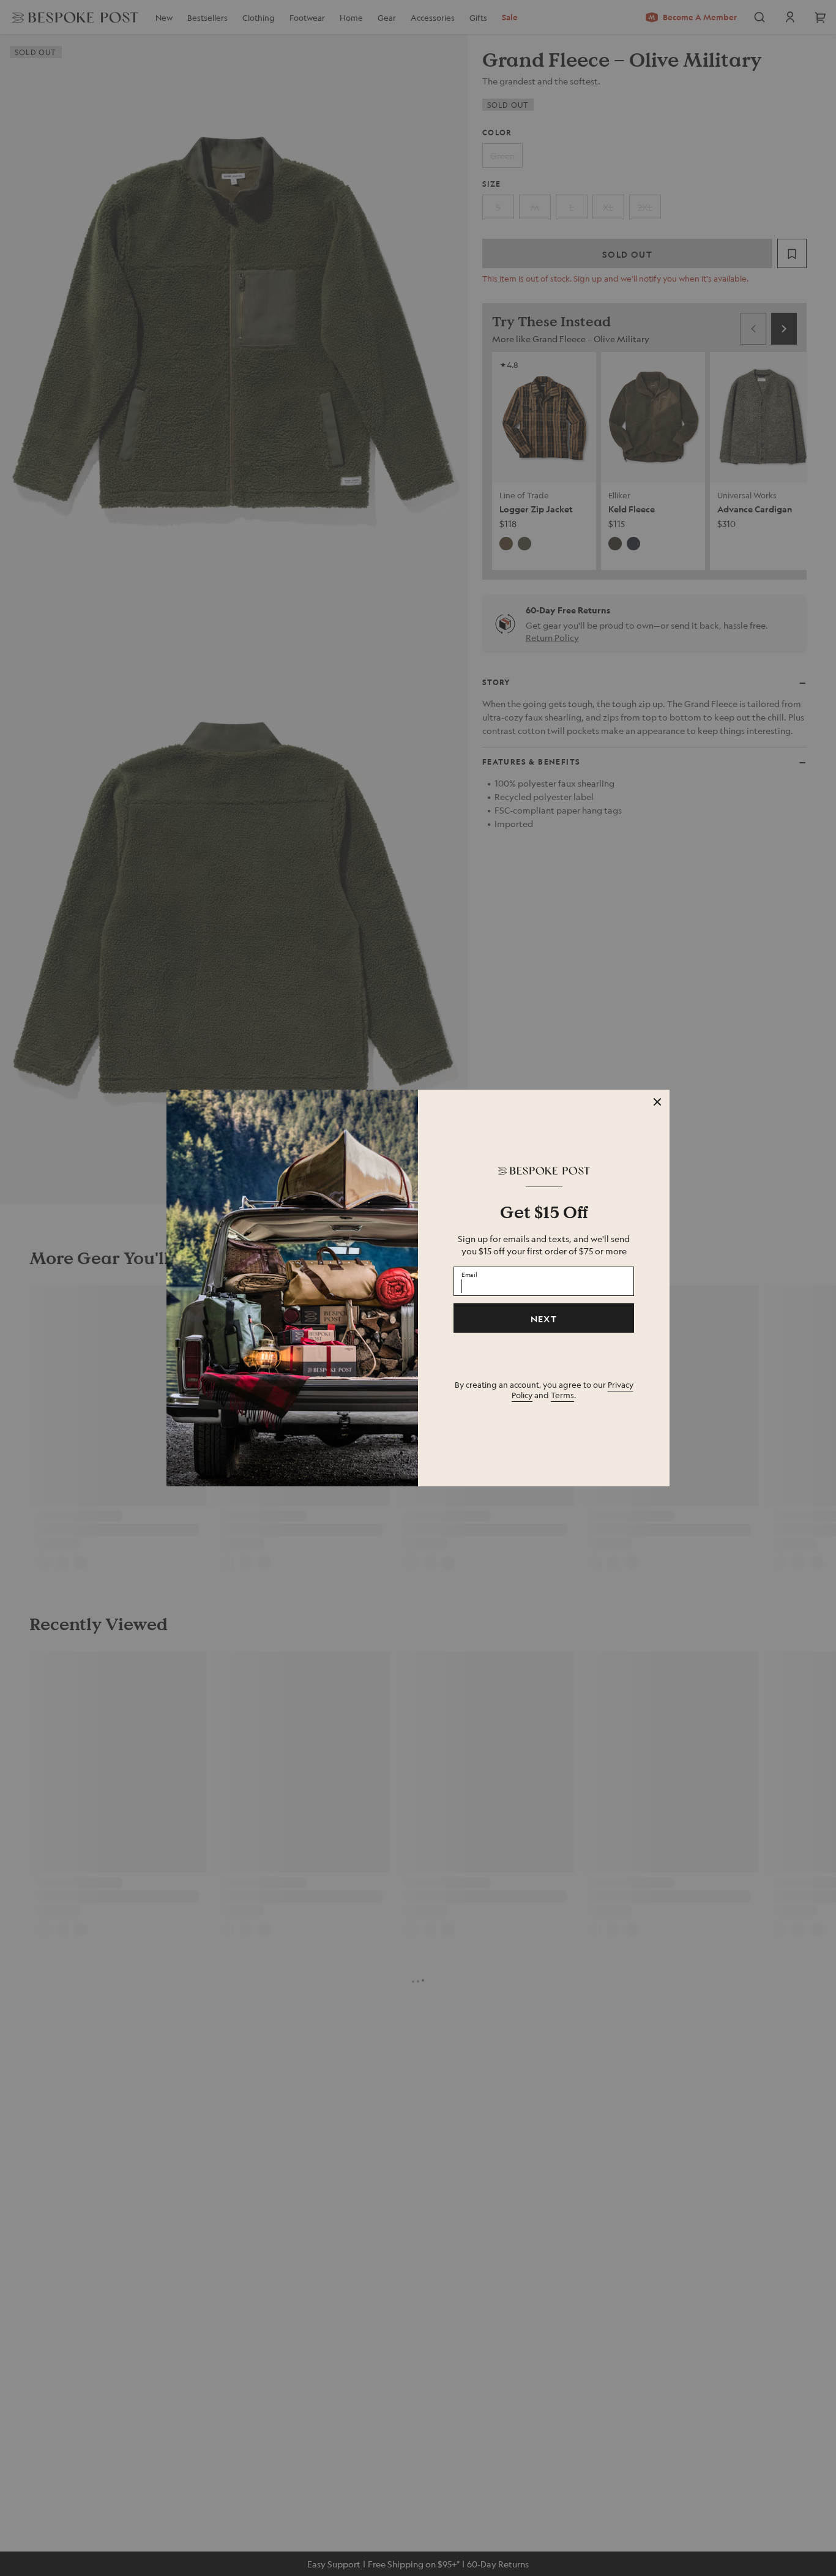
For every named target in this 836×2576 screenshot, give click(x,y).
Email (469, 1275)
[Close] (657, 1102)
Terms (562, 1395)
